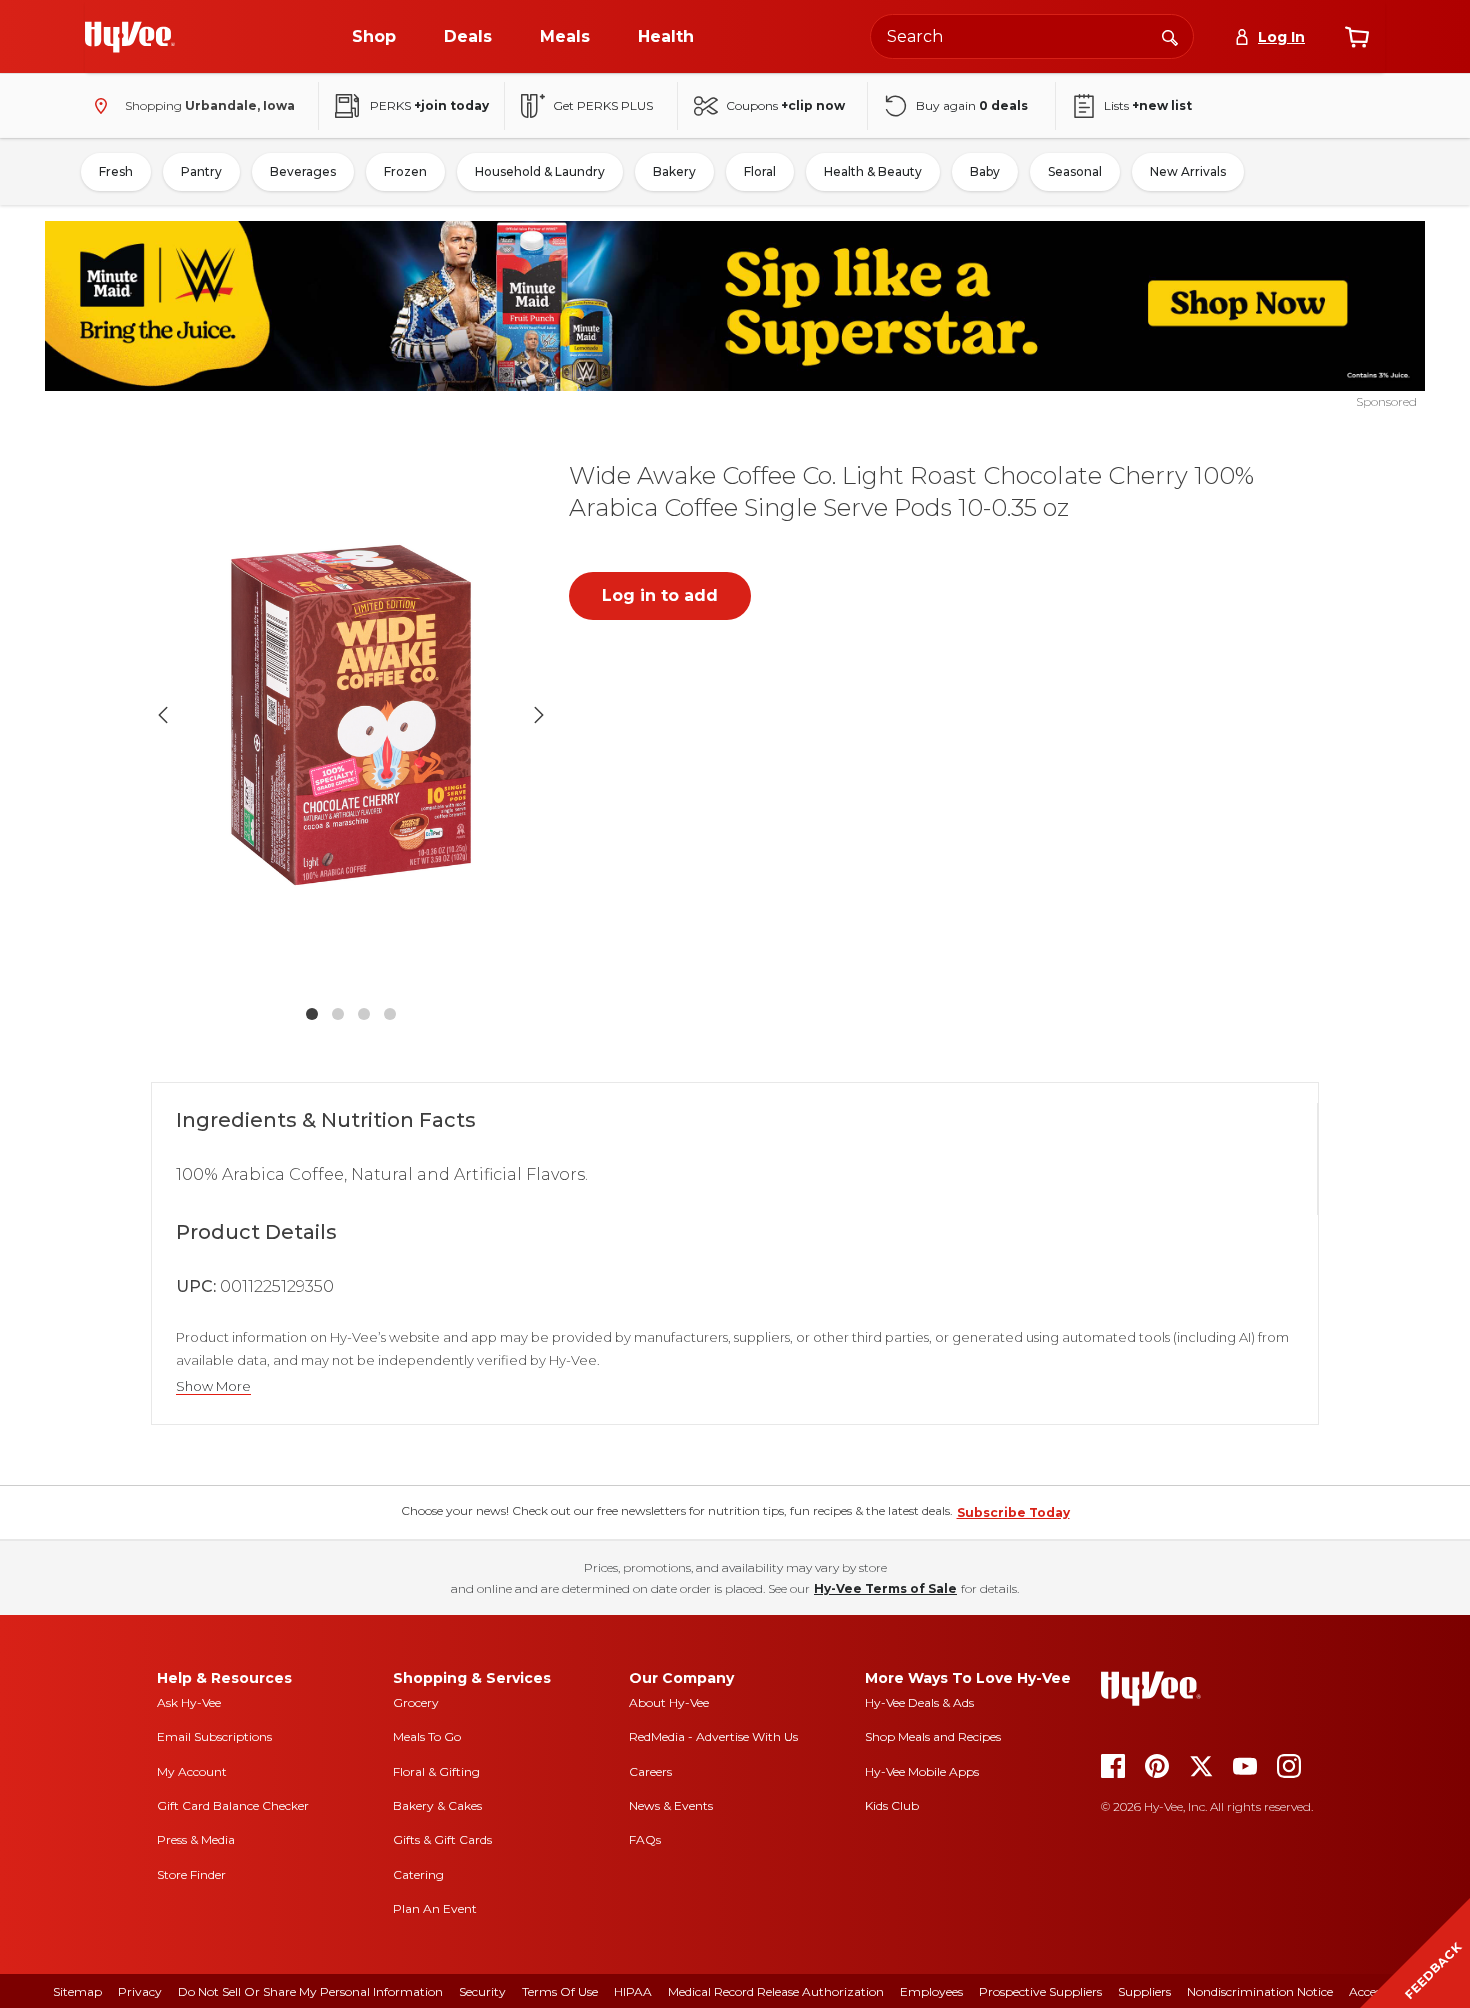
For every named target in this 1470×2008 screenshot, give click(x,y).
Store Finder (191, 1874)
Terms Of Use (560, 1991)
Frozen (405, 171)
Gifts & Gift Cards (442, 1839)
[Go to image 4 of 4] (390, 1014)
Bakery (674, 171)
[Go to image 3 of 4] (364, 1014)
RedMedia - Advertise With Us (713, 1736)
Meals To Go (427, 1736)
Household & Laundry (540, 171)
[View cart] (1357, 37)
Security (482, 1991)
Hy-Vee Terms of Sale (885, 1588)
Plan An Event (435, 1908)
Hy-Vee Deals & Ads (919, 1702)
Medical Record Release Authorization (776, 1991)
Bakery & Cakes (437, 1805)
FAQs (645, 1839)
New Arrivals (1188, 171)
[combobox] (1032, 36)
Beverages (303, 171)
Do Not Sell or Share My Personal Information (310, 1991)
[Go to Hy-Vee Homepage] (130, 37)
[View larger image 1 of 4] (351, 715)
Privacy (140, 1991)
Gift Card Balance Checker (233, 1805)
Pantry (201, 171)
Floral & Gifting (436, 1771)
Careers (650, 1771)
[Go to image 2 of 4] (338, 1014)
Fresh (116, 171)
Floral (760, 171)
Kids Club (892, 1805)
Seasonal (1075, 171)
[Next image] (539, 715)
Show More (213, 1386)
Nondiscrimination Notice (1260, 1991)
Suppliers (1144, 1991)
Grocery (416, 1702)
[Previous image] (163, 715)
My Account (192, 1771)
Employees (931, 1991)
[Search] (1170, 36)
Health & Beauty (873, 171)
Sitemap (77, 1991)
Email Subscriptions (214, 1736)
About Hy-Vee (669, 1702)
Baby (985, 171)
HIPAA (633, 1991)
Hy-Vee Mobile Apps (922, 1771)
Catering (418, 1874)
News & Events (671, 1805)
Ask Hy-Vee (189, 1702)
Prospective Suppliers (1040, 1991)
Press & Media (196, 1839)
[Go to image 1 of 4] (312, 1014)
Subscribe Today (1013, 1512)
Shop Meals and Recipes (933, 1736)
